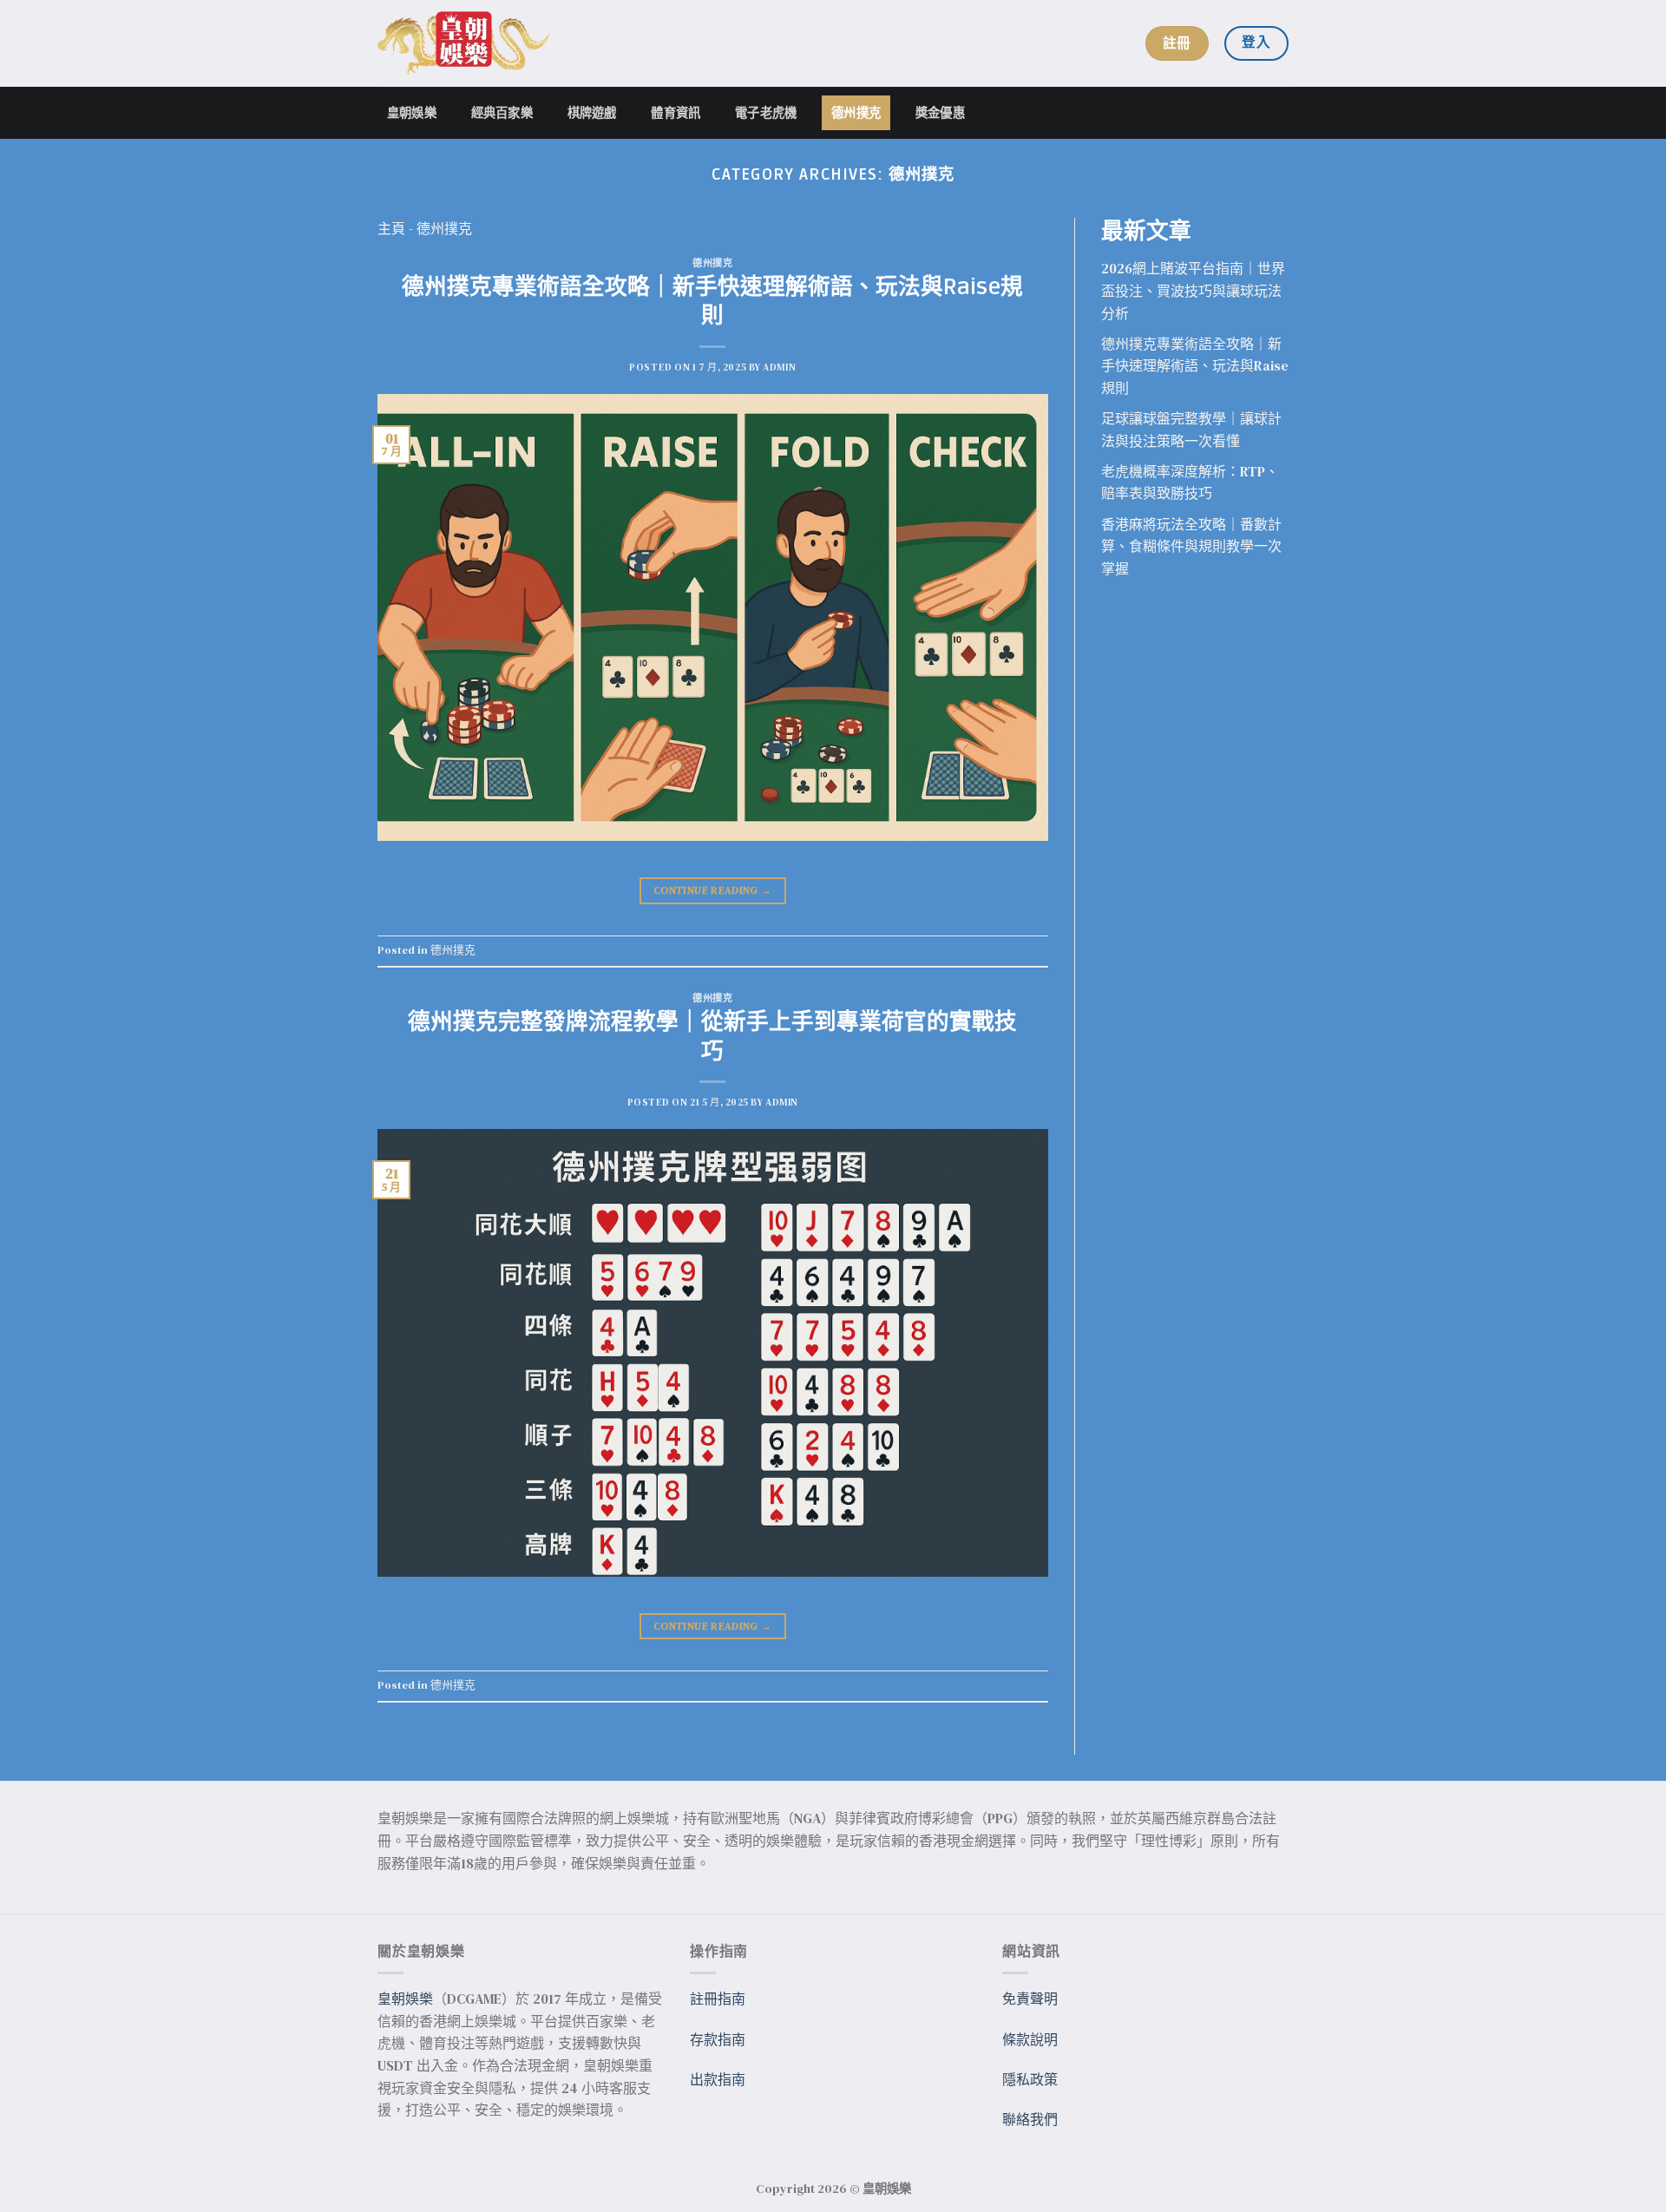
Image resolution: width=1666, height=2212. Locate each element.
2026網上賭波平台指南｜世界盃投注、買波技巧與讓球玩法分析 (1193, 290)
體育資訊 (676, 112)
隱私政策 (1030, 2079)
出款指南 (718, 2079)
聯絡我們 (1030, 2119)
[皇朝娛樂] (464, 44)
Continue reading (713, 890)
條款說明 (1030, 2039)
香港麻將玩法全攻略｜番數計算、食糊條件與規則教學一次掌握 (1191, 546)
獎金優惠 (940, 112)
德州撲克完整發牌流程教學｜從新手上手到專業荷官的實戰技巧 (712, 1037)
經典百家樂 (502, 112)
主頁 (391, 228)
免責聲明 (1030, 1999)
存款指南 (718, 2039)
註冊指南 (718, 1999)
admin (779, 367)
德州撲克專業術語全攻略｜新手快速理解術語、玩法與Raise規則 (712, 302)
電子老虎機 (766, 112)
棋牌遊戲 (592, 112)
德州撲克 (856, 112)
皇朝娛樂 (412, 112)
